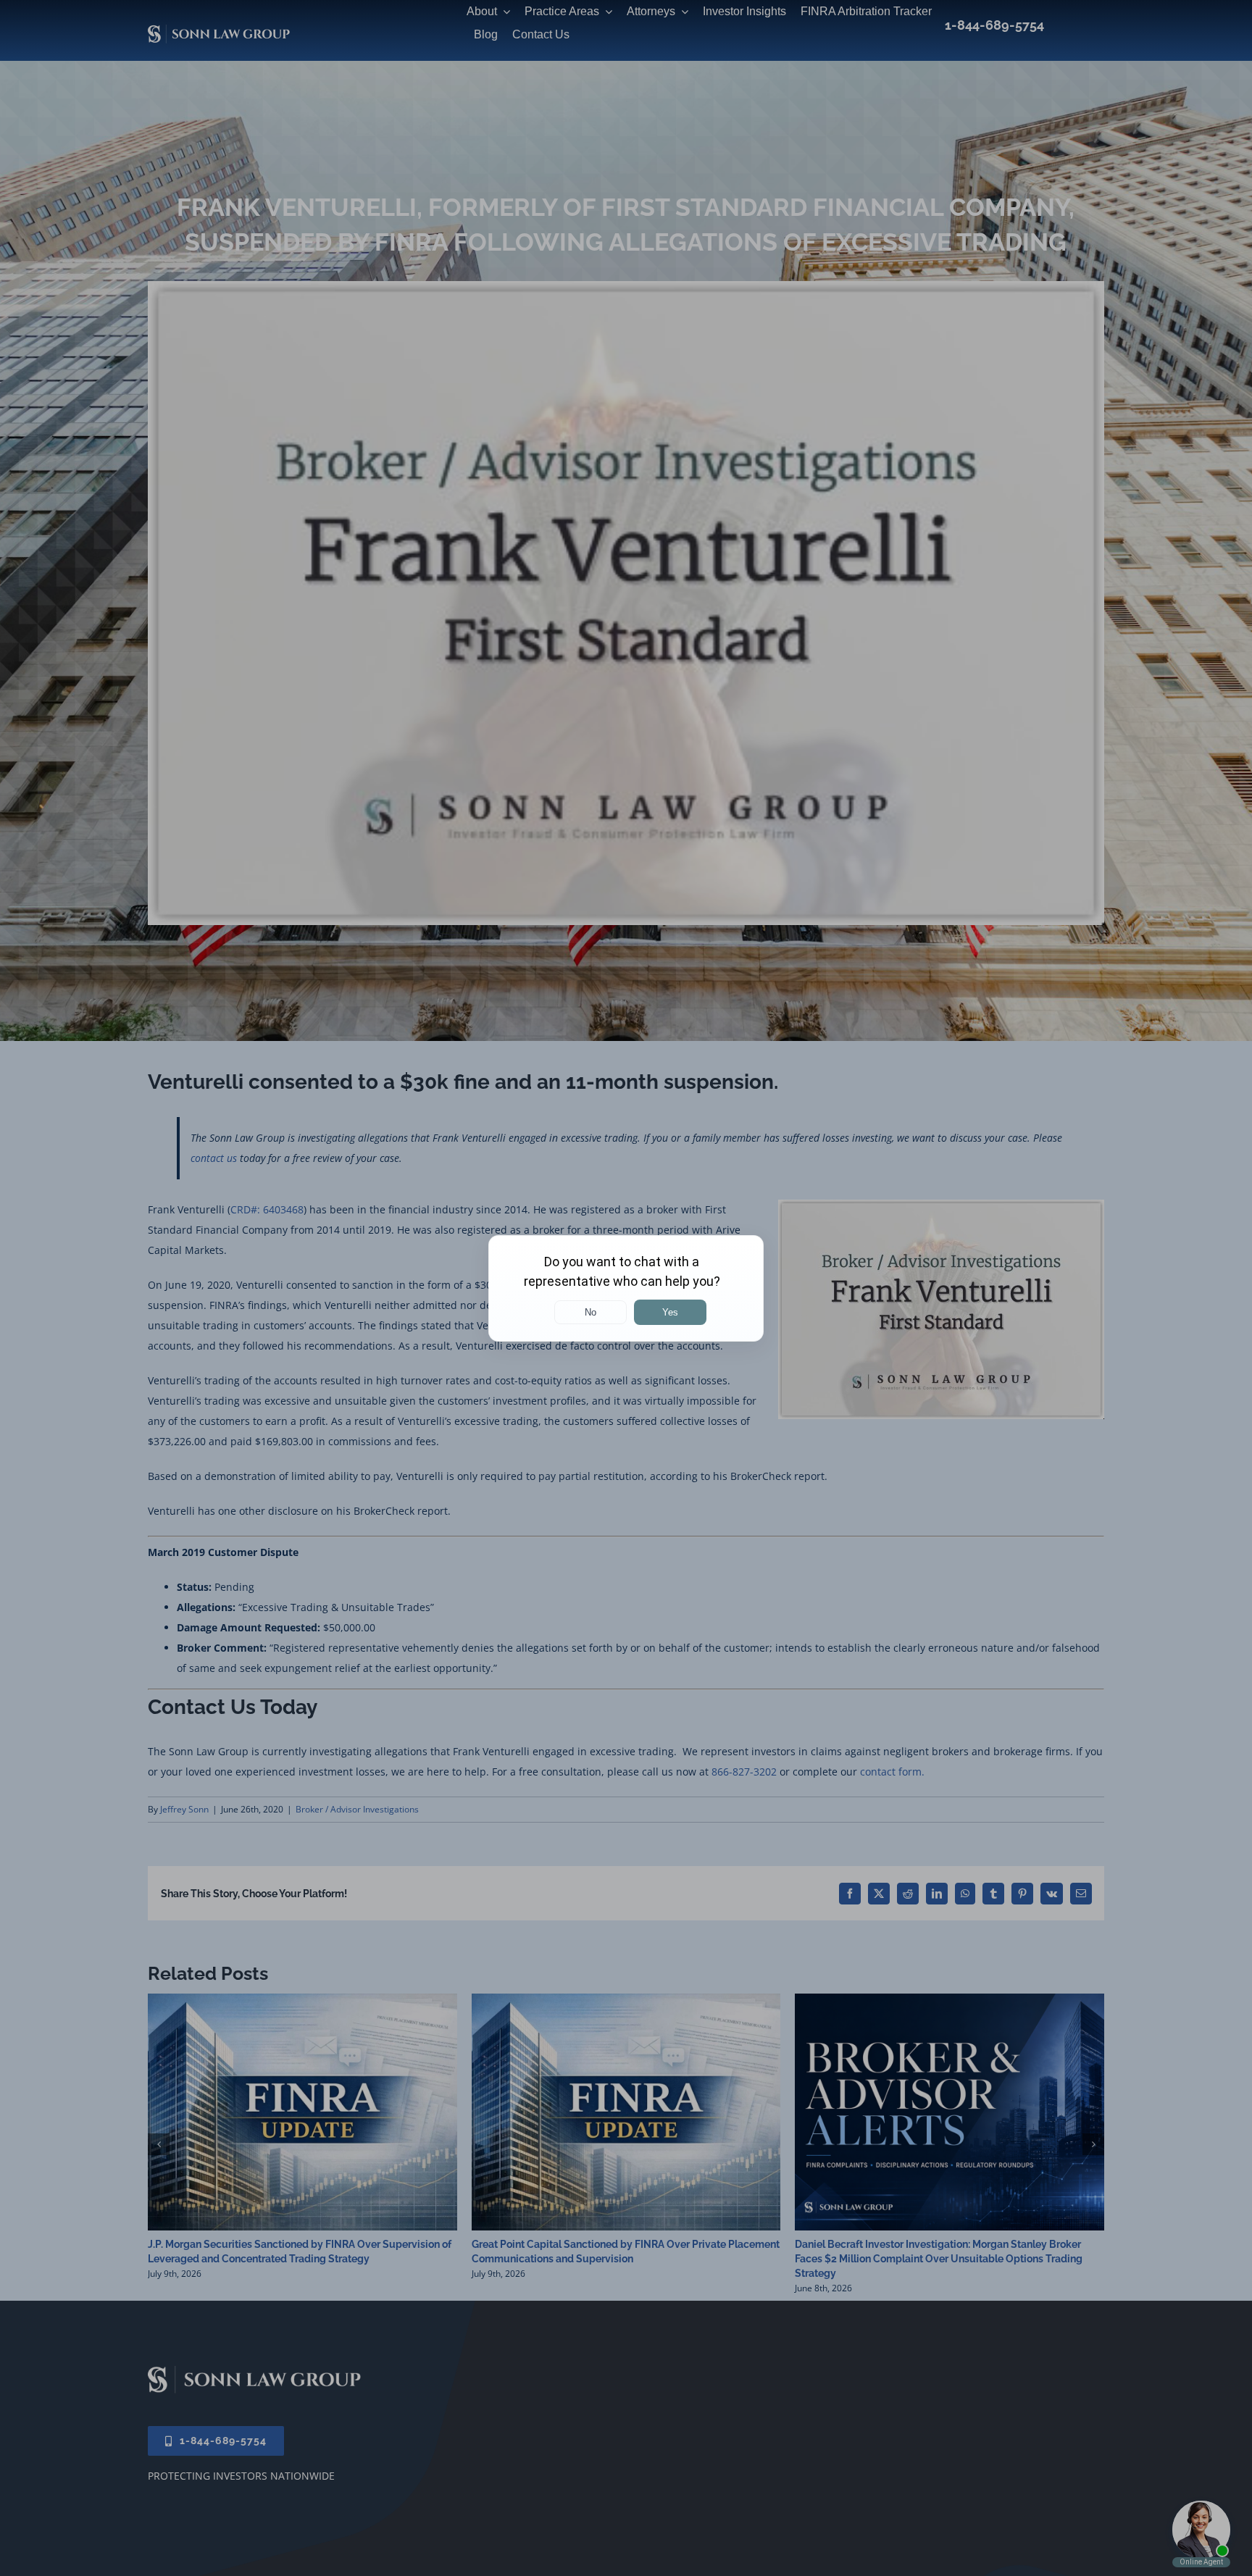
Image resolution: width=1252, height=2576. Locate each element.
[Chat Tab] (626, 1288)
